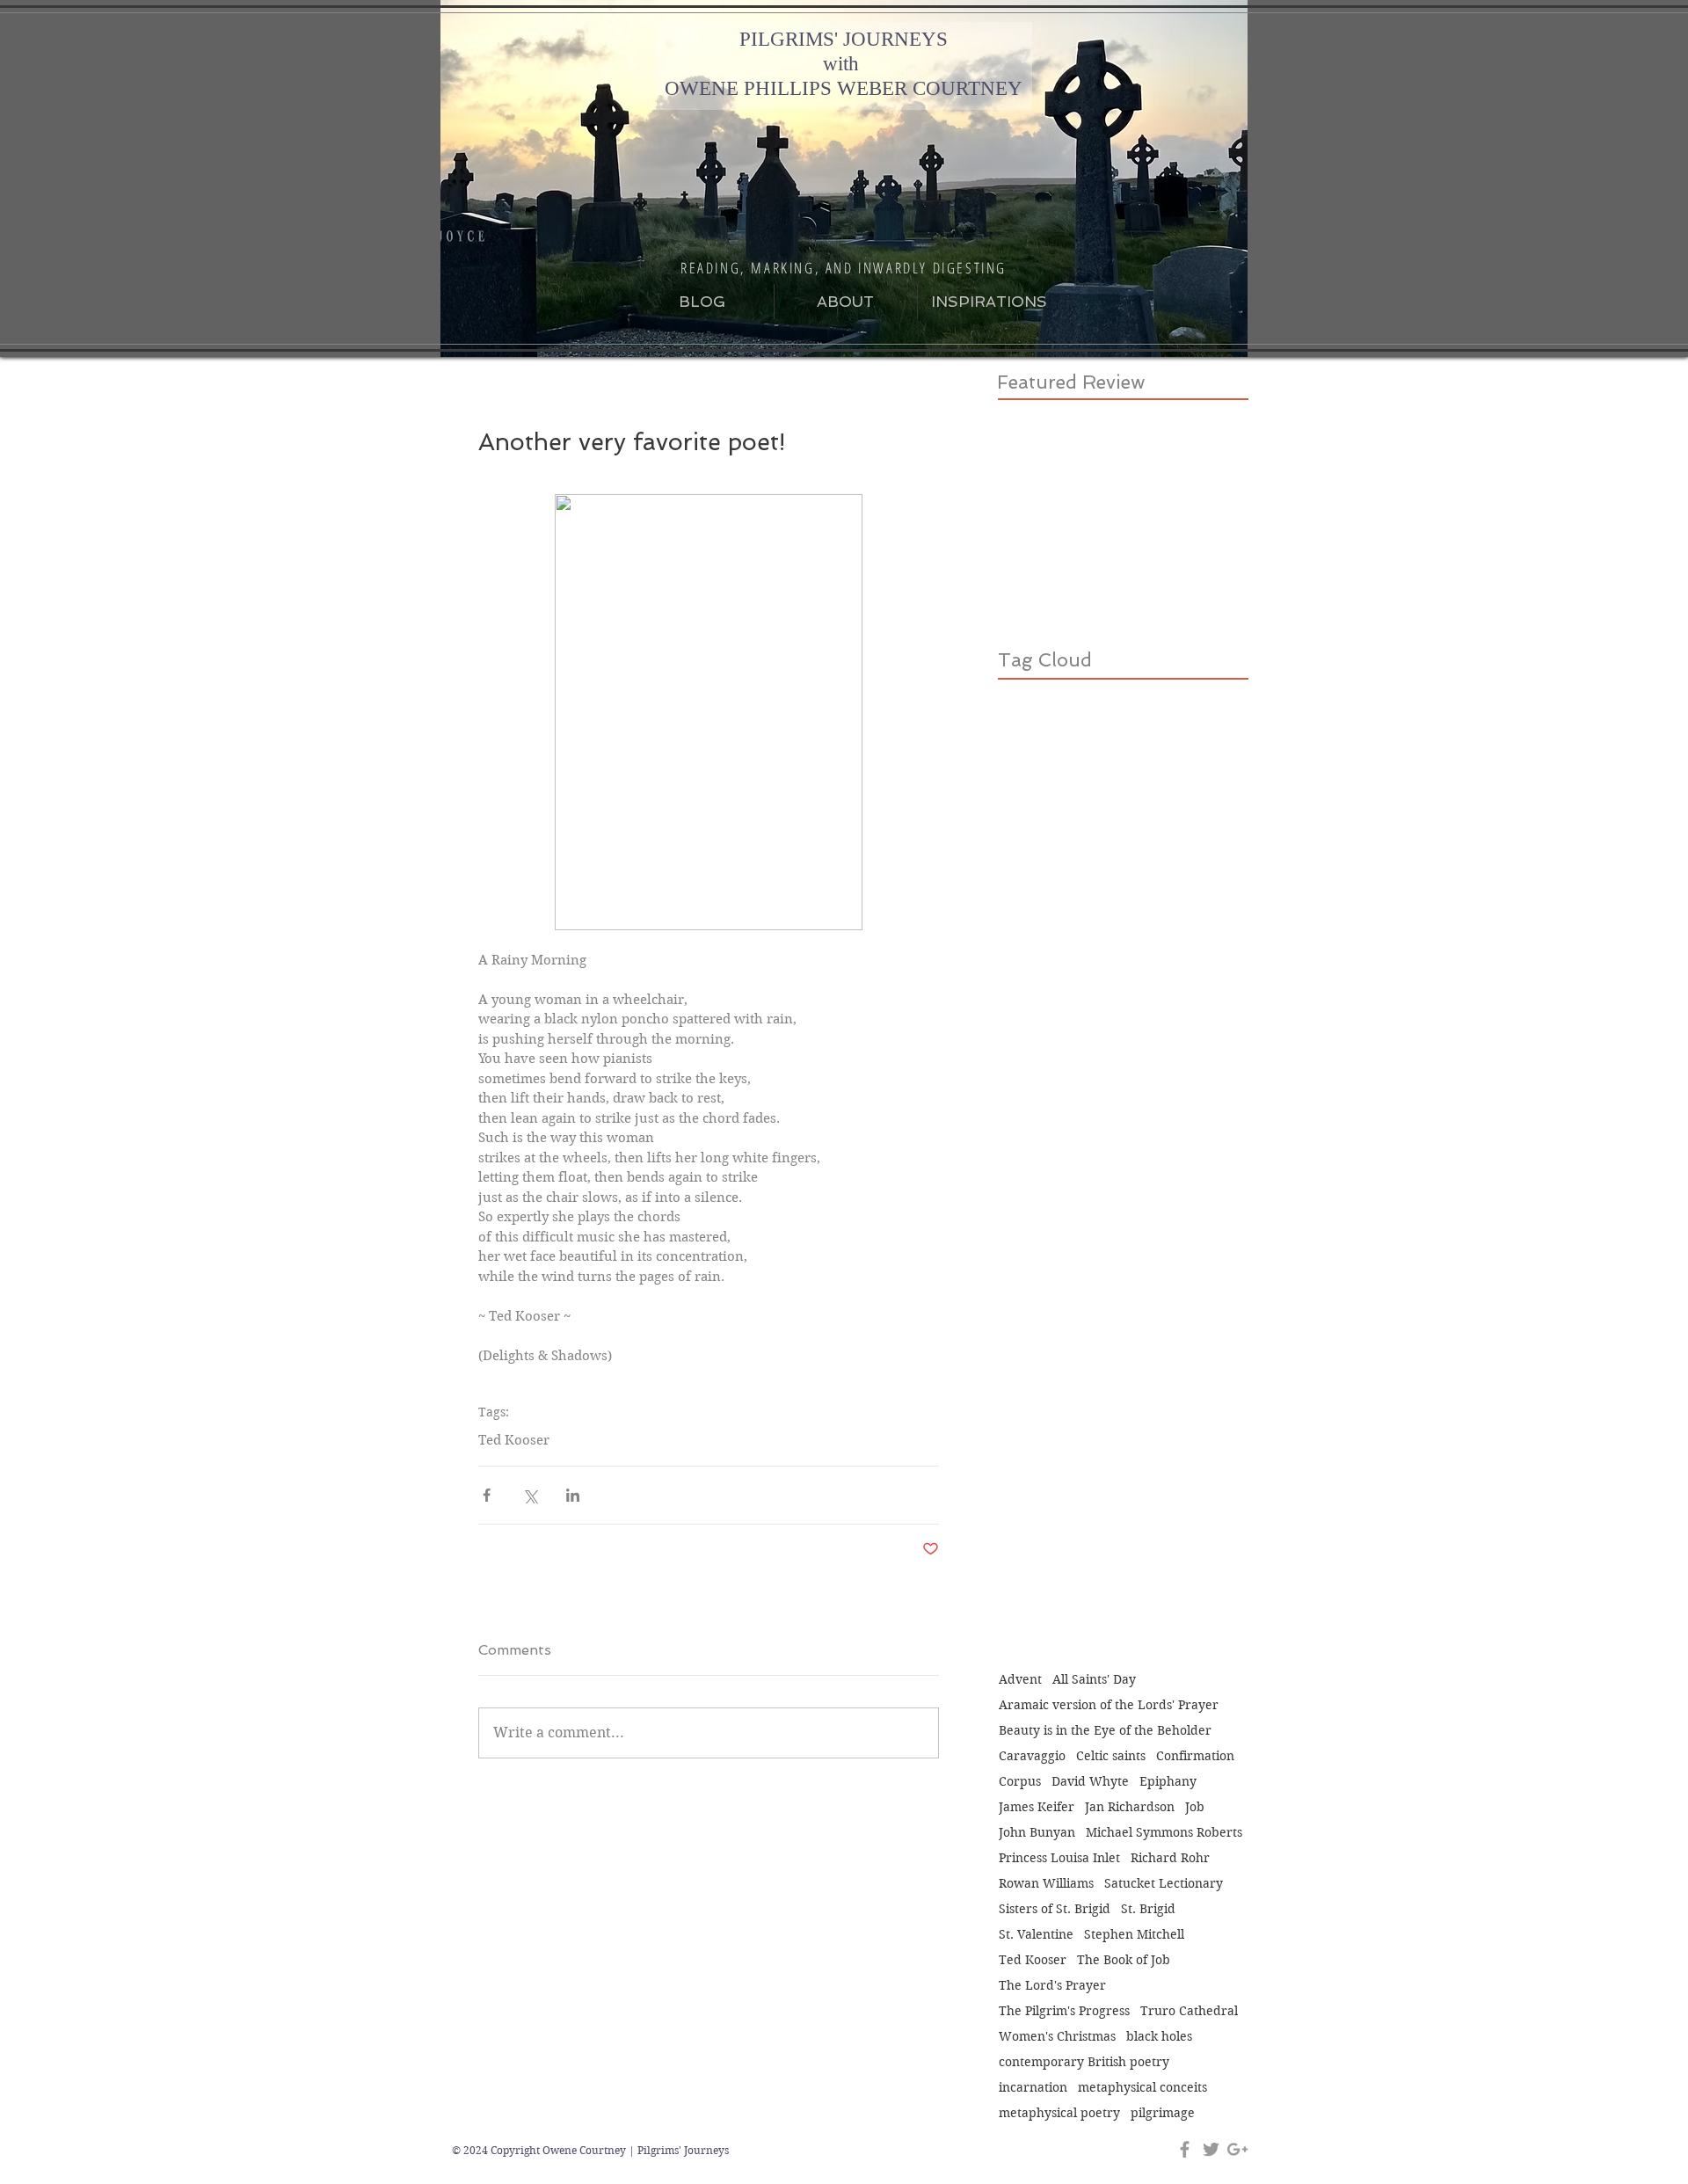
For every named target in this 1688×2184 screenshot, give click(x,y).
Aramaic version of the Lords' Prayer (1109, 1705)
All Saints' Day (1094, 1680)
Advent (1020, 1680)
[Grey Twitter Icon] (1211, 2149)
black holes (1159, 2037)
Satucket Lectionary (1164, 1884)
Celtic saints (1111, 1756)
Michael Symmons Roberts (1164, 1833)
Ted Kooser (514, 1440)
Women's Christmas (1057, 2037)
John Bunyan (1037, 1833)
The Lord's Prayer (1052, 1986)
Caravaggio (1032, 1756)
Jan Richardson (1130, 1807)
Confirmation (1195, 1756)
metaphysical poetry (1059, 2113)
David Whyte (1090, 1782)
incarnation (1033, 2088)
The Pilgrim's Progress (1064, 2011)
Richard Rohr (1170, 1858)
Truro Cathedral (1189, 2011)
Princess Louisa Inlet (1059, 1858)
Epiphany (1168, 1782)
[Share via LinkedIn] (573, 1495)
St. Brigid (1148, 1909)
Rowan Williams (1046, 1884)
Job (1195, 1807)
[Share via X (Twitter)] (530, 1495)
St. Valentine (1036, 1935)
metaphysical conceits (1142, 2088)
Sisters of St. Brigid (1055, 1909)
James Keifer (1037, 1807)
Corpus (1020, 1782)
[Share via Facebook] (487, 1495)
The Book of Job (1124, 1960)
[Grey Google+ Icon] (1237, 2149)
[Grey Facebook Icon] (1185, 2149)
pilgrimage (1163, 2113)
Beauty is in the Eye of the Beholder (1105, 1731)
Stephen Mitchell (1134, 1935)
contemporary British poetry (1084, 2062)
